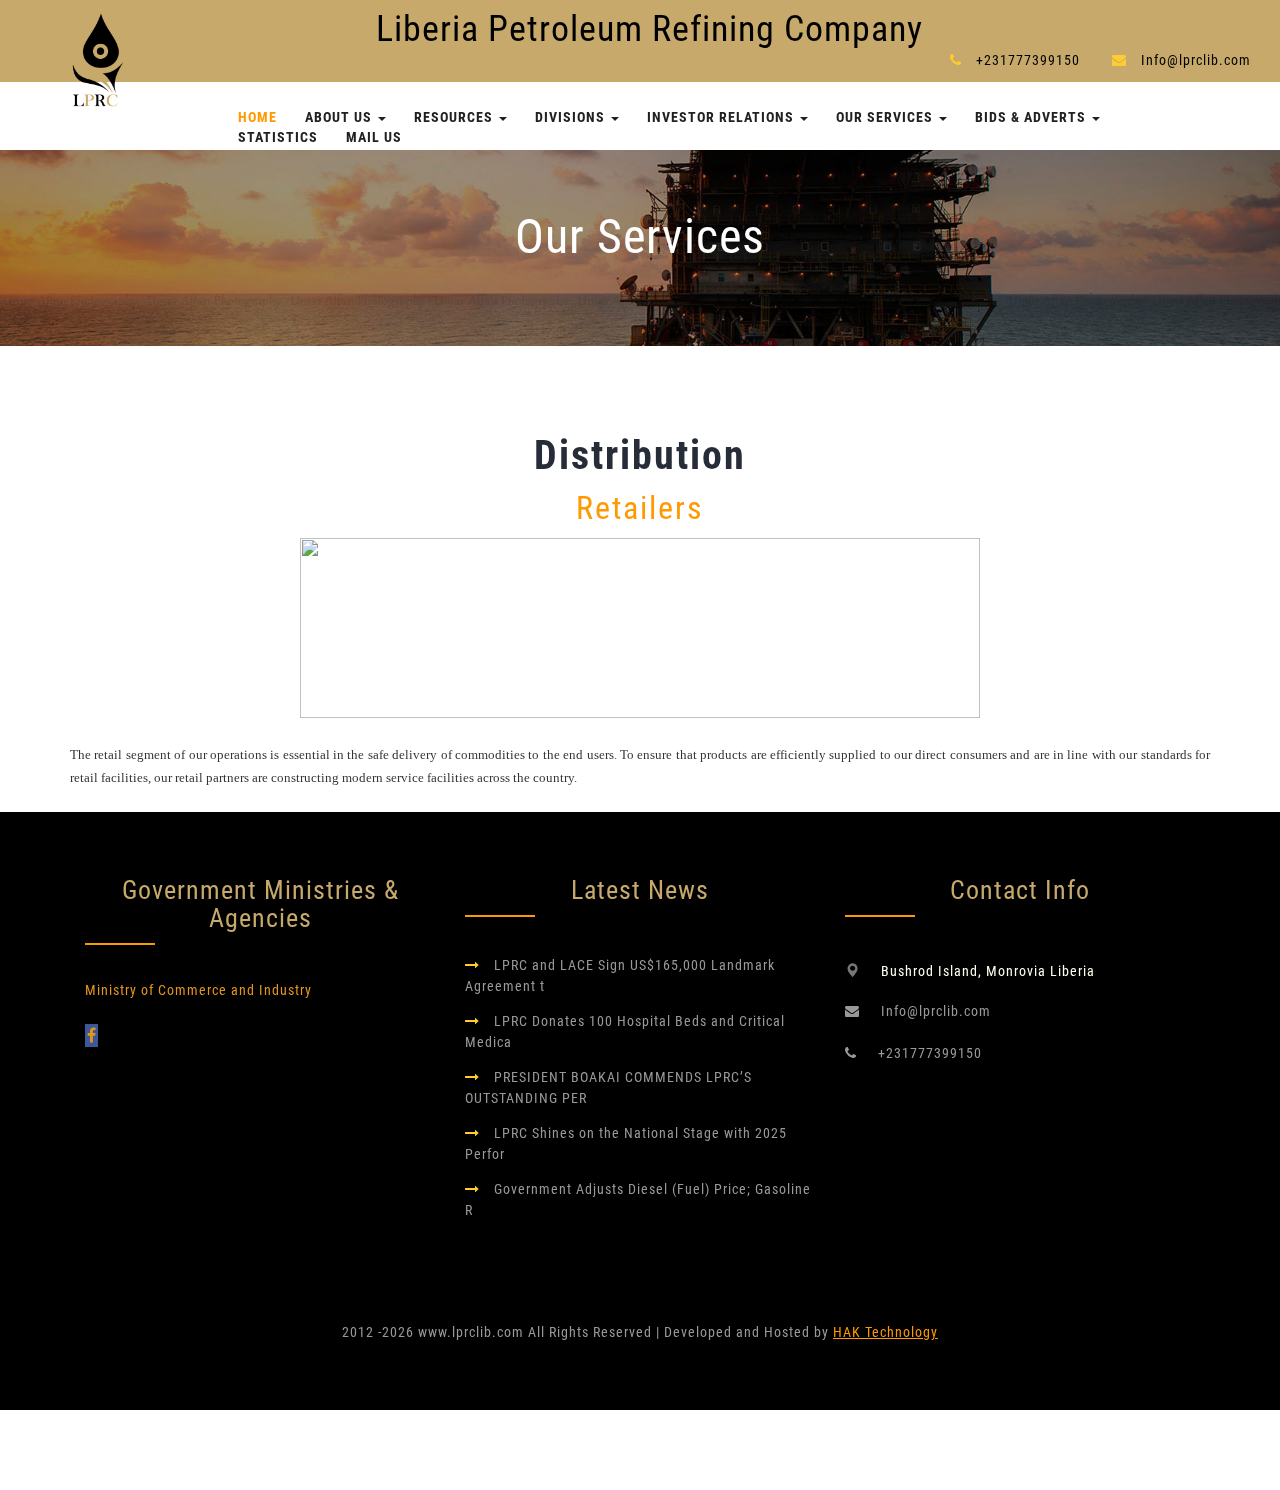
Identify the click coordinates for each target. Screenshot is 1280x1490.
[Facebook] (91, 1035)
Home (257, 117)
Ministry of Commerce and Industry (198, 990)
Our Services (886, 117)
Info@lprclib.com (1196, 60)
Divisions (572, 117)
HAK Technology (885, 1332)
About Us (340, 117)
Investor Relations (722, 117)
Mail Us (374, 137)
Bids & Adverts (1032, 117)
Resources (455, 117)
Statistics (278, 137)
